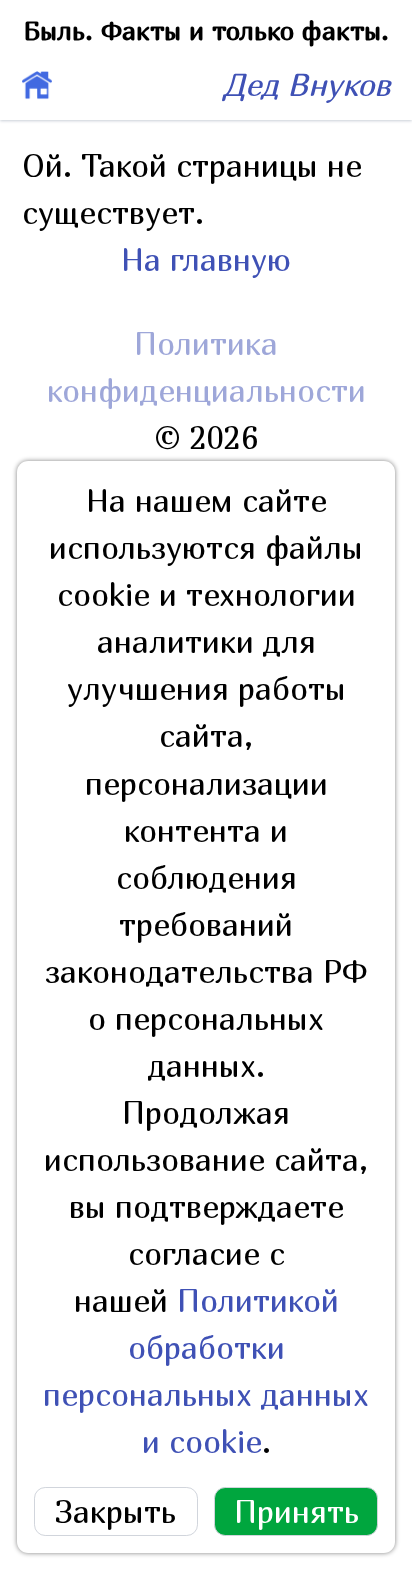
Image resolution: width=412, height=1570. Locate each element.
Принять (296, 1511)
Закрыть (115, 1511)
